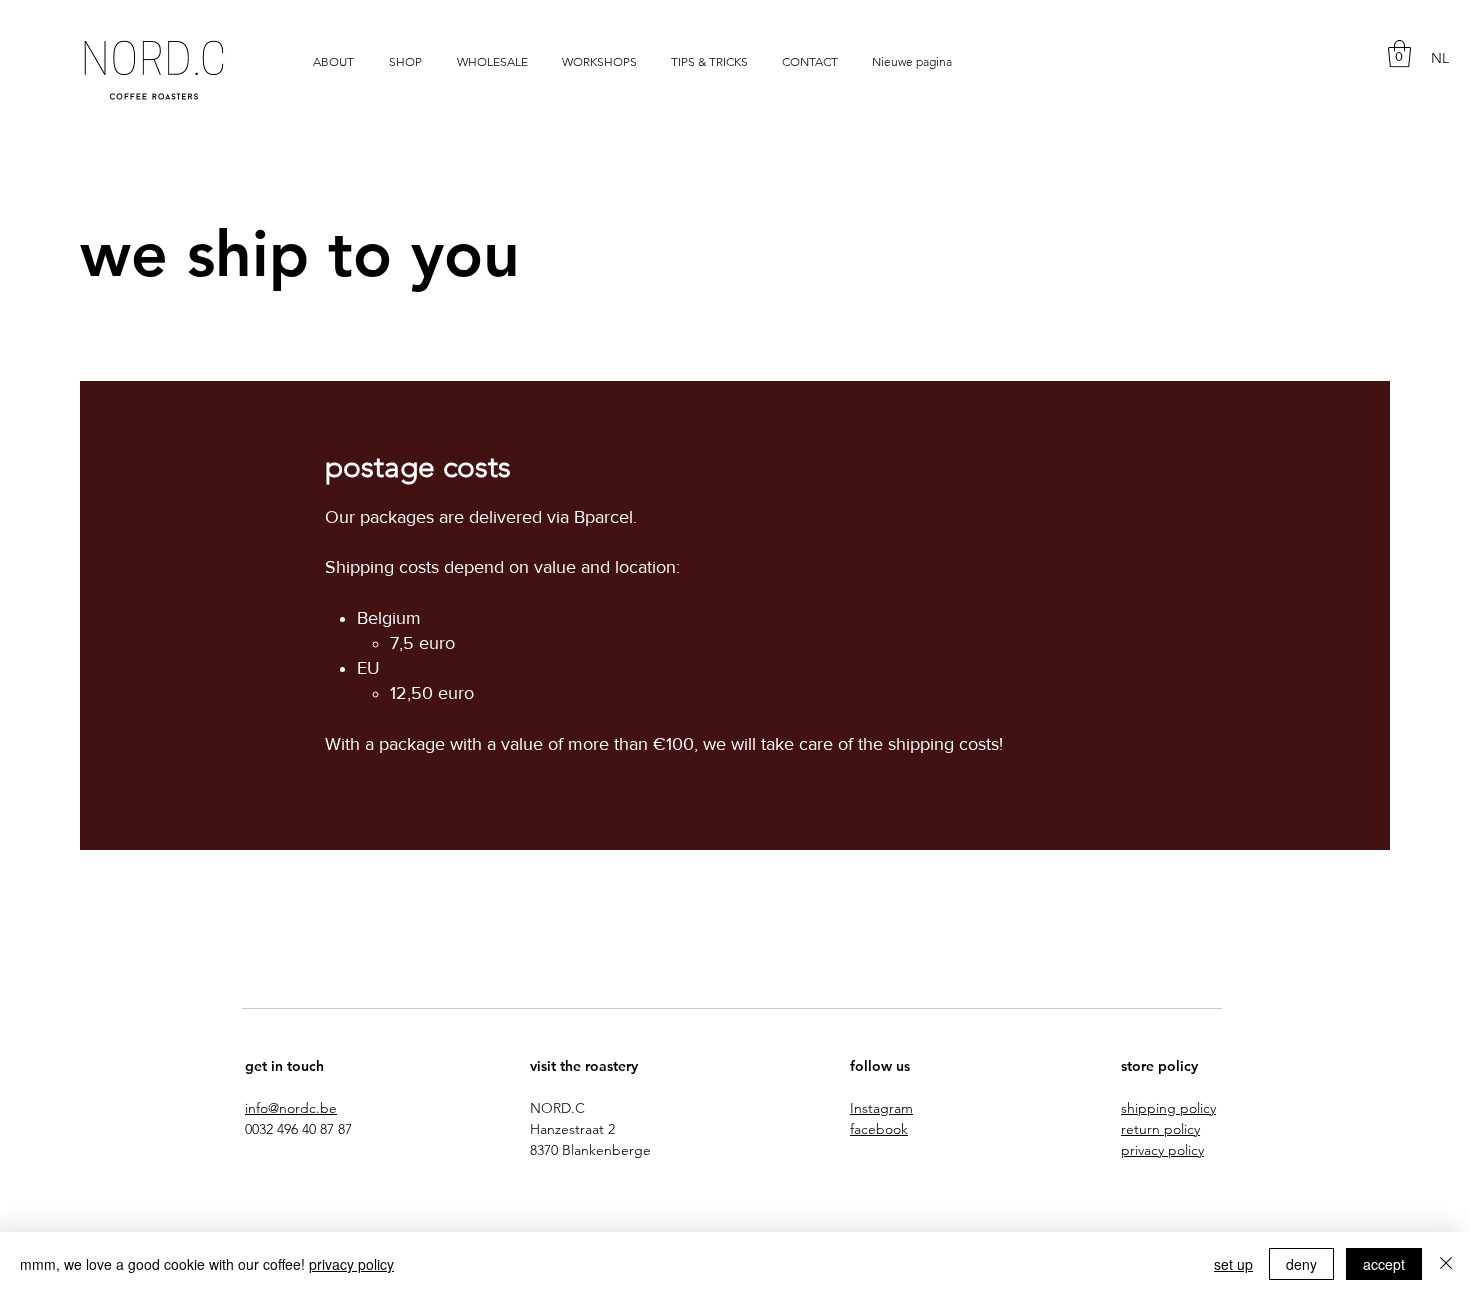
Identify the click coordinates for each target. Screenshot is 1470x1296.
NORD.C (557, 1108)
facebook (879, 1129)
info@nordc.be (291, 1108)
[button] (1399, 53)
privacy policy (351, 1264)
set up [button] (1233, 1264)
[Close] (1446, 1264)
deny (1301, 1264)
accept (1384, 1264)
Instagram (881, 1108)
